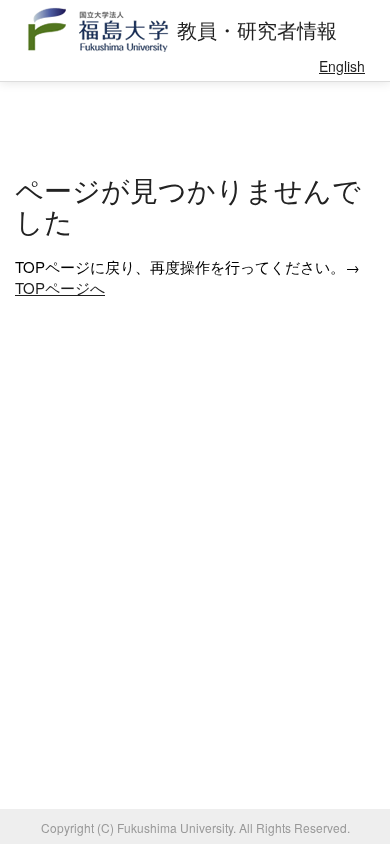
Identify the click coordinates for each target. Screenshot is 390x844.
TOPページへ (60, 287)
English (342, 66)
